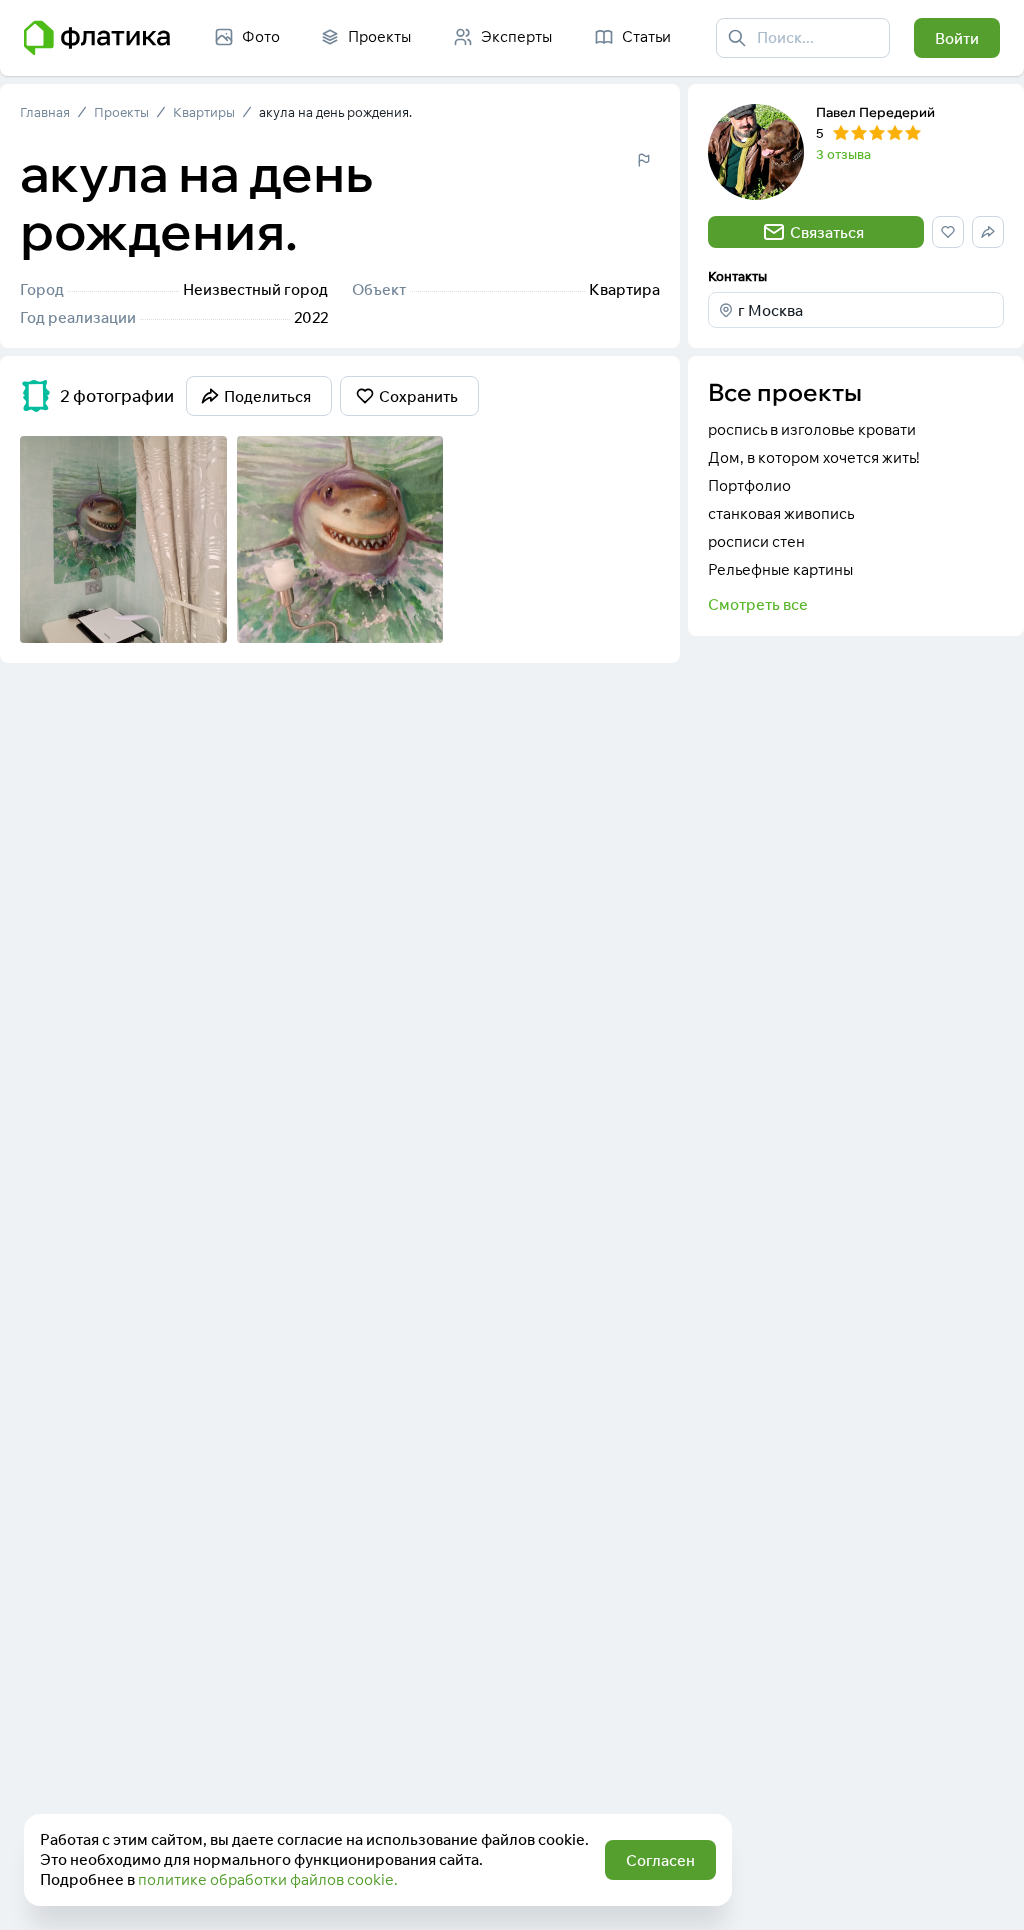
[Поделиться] (159, 615)
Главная (45, 112)
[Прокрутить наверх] (988, 1894)
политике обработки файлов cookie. (268, 1879)
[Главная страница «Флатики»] (97, 38)
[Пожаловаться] (644, 160)
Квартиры (204, 112)
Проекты (121, 112)
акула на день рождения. (335, 112)
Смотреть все (758, 604)
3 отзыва (843, 154)
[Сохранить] (199, 615)
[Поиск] (737, 38)
